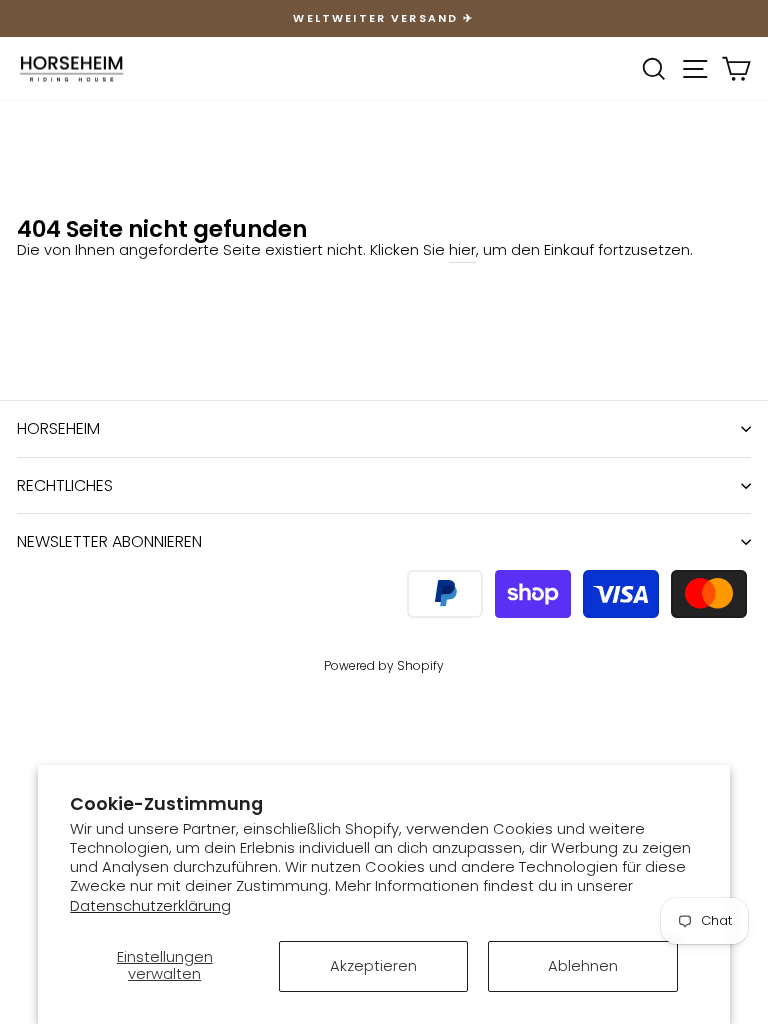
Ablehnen (583, 966)
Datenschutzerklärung (150, 906)
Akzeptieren (373, 966)
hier (462, 250)
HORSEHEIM (58, 428)
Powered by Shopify (384, 665)
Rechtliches (65, 485)
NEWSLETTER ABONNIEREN (109, 541)
